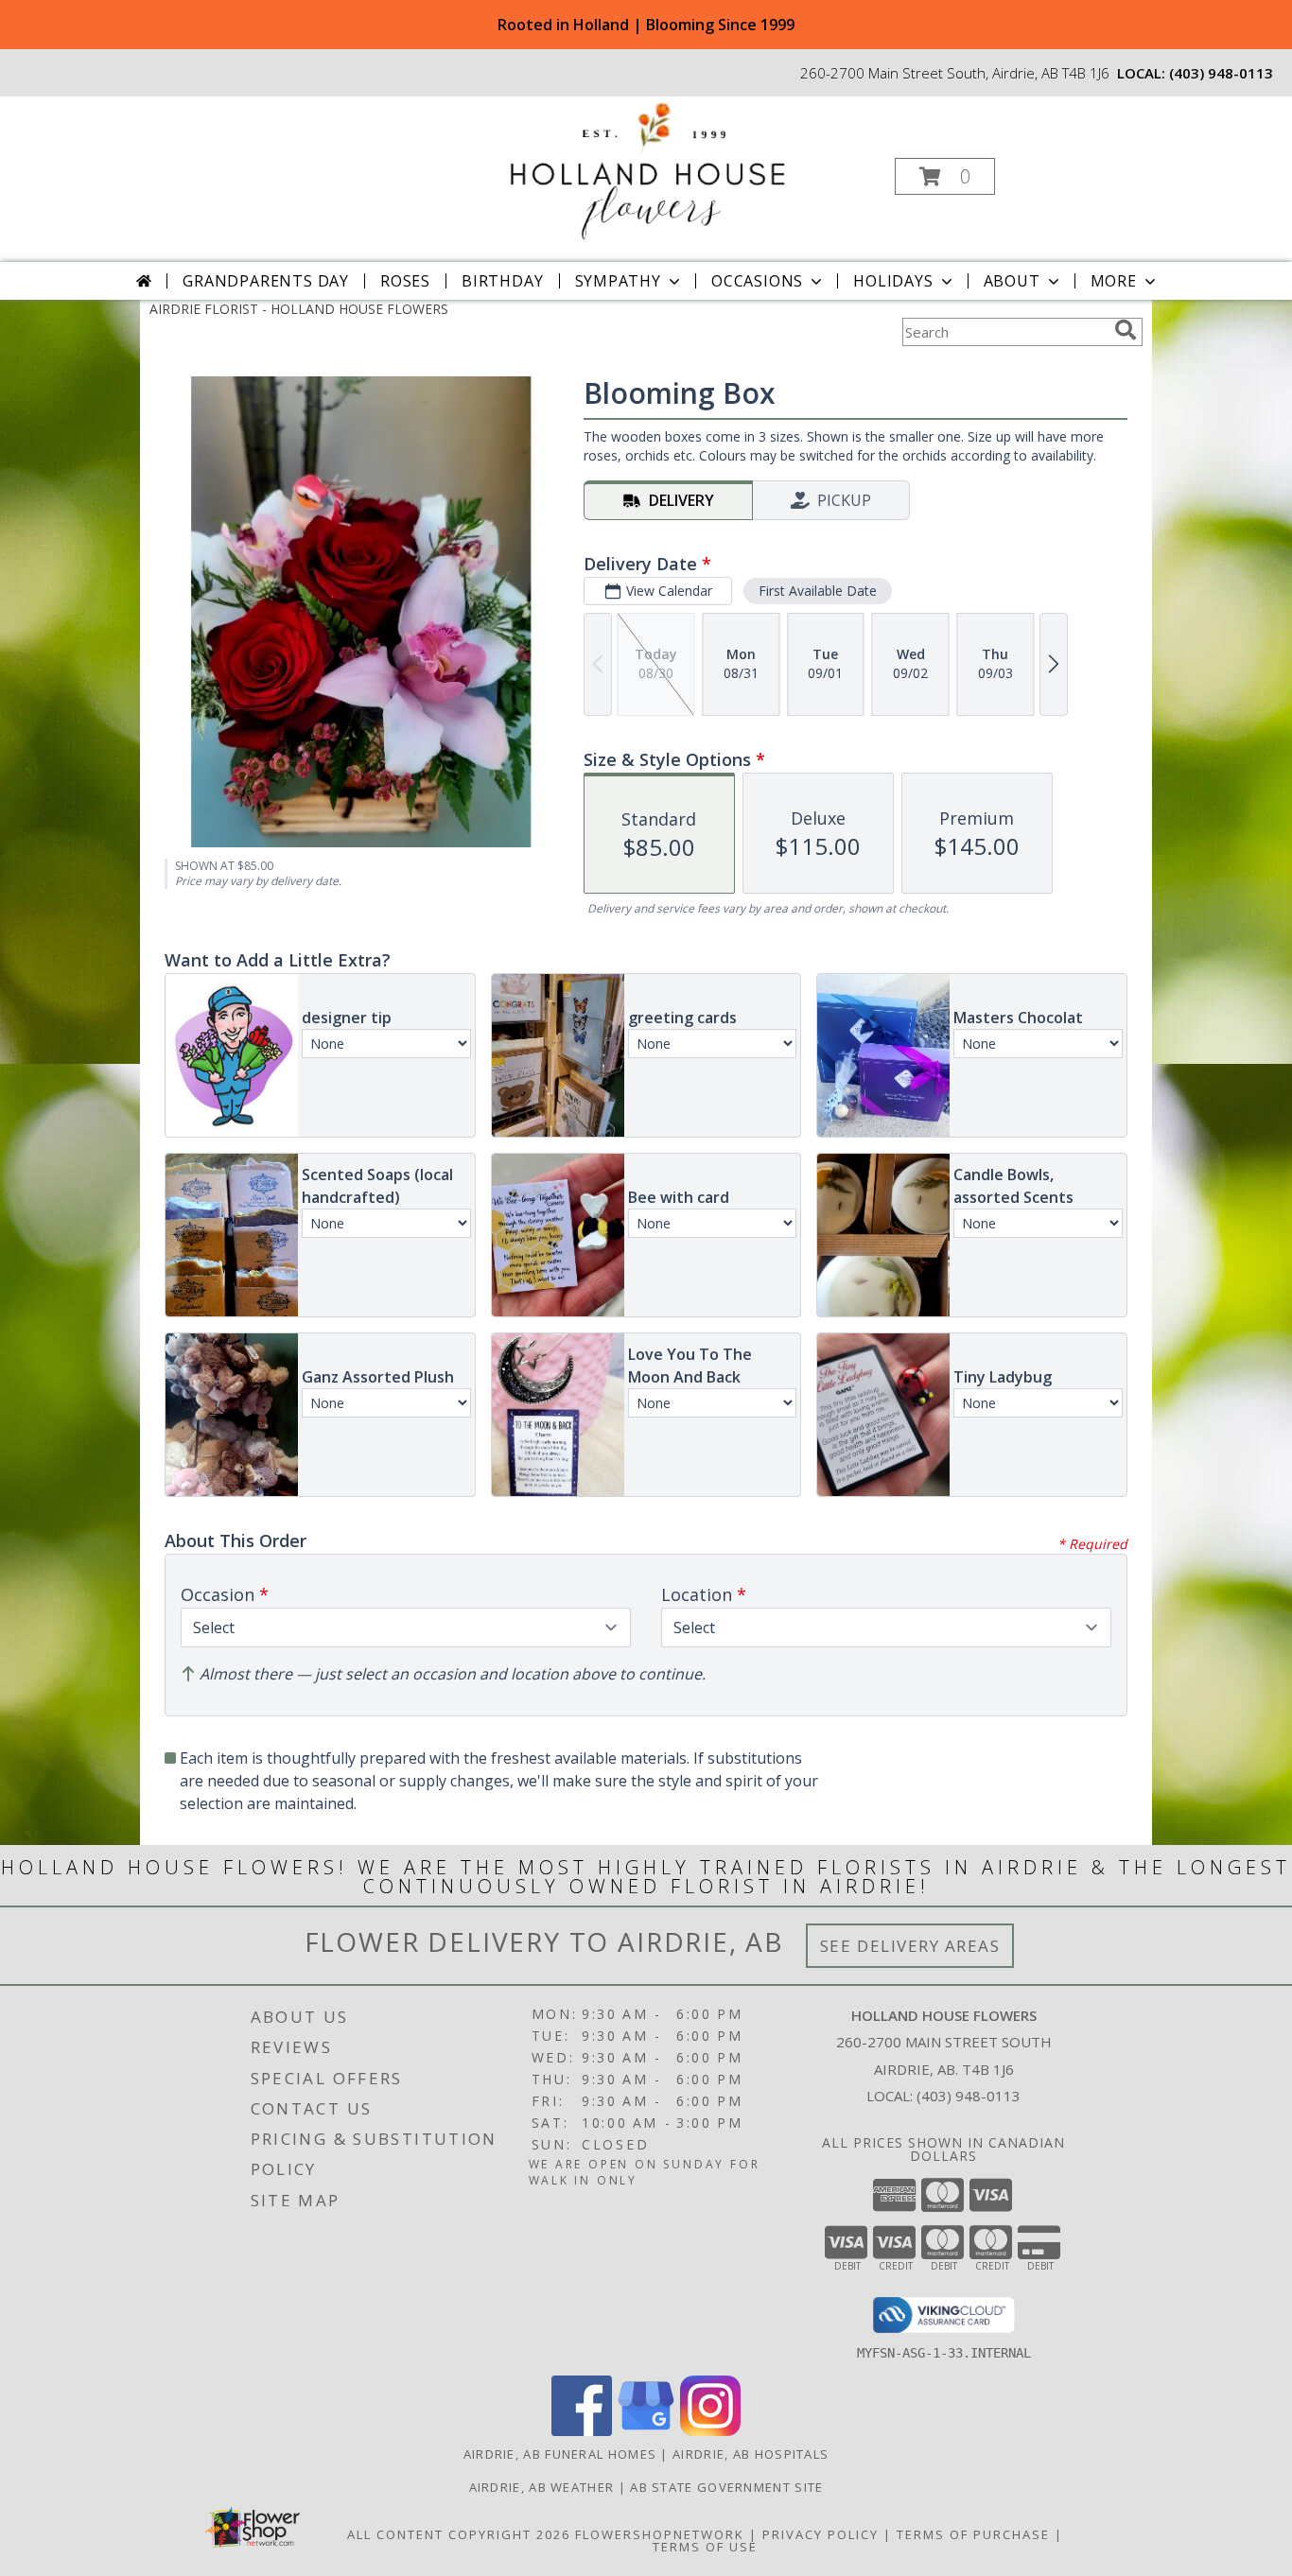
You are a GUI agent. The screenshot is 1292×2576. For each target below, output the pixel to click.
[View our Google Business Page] (646, 2431)
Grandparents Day (266, 281)
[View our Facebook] (582, 2431)
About (1012, 281)
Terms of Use (705, 2547)
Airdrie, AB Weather (542, 2487)
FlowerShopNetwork (660, 2534)
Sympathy (618, 281)
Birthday (502, 281)
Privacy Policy (821, 2534)
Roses (405, 281)
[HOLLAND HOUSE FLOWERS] (644, 171)
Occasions (757, 281)
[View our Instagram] (710, 2431)
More (1114, 281)
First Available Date (818, 591)
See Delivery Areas (910, 1946)
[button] (945, 176)
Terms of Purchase (973, 2534)
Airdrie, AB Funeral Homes (560, 2454)
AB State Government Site (726, 2487)
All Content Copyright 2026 (459, 2534)
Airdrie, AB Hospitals (751, 2454)
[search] (1126, 330)
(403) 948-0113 (1221, 73)
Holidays (893, 281)
